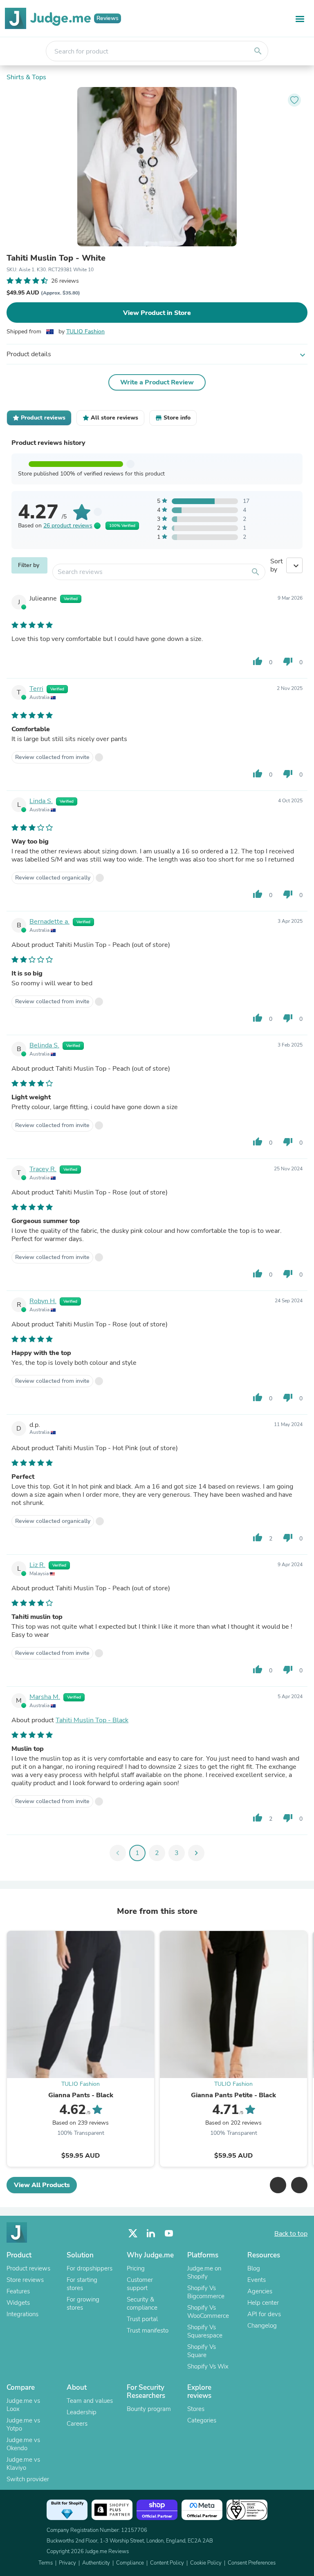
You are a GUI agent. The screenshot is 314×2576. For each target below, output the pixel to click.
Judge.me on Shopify (204, 2272)
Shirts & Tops (26, 77)
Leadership (82, 2412)
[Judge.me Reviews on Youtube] (169, 2233)
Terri (36, 689)
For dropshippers (90, 2268)
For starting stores (82, 2284)
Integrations (22, 2314)
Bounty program (149, 2409)
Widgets (18, 2303)
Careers (77, 2424)
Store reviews (25, 2280)
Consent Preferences (252, 2563)
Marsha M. (45, 1697)
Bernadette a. (49, 922)
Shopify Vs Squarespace (205, 2331)
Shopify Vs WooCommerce (208, 2312)
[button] (278, 2185)
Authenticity (96, 2563)
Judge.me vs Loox (23, 2405)
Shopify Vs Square (202, 2351)
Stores (196, 2409)
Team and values (90, 2401)
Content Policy (167, 2563)
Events (257, 2280)
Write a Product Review (157, 382)
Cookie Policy (206, 2563)
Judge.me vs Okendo (23, 2444)
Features (18, 2291)
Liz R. (37, 1565)
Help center (263, 2303)
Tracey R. (43, 1169)
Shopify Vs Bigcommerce (206, 2292)
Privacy (67, 2563)
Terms (46, 2563)
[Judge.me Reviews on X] (133, 2233)
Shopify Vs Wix (208, 2366)
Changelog (262, 2326)
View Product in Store (157, 313)
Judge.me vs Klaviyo (23, 2464)
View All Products (42, 2185)
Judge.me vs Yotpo (23, 2424)
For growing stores (83, 2304)
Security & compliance (142, 2304)
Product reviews (28, 2268)
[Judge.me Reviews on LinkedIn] (151, 2233)
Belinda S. (44, 1045)
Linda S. (41, 801)
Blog (254, 2268)
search (258, 51)
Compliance (130, 2563)
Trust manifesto (148, 2330)
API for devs (264, 2314)
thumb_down (288, 661)
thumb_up (258, 661)
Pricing (136, 2268)
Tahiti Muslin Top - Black (92, 1720)
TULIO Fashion (85, 331)
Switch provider (28, 2479)
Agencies (260, 2291)
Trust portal (142, 2319)
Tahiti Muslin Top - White (56, 258)
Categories (202, 2420)
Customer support (140, 2284)
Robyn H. (43, 1301)
